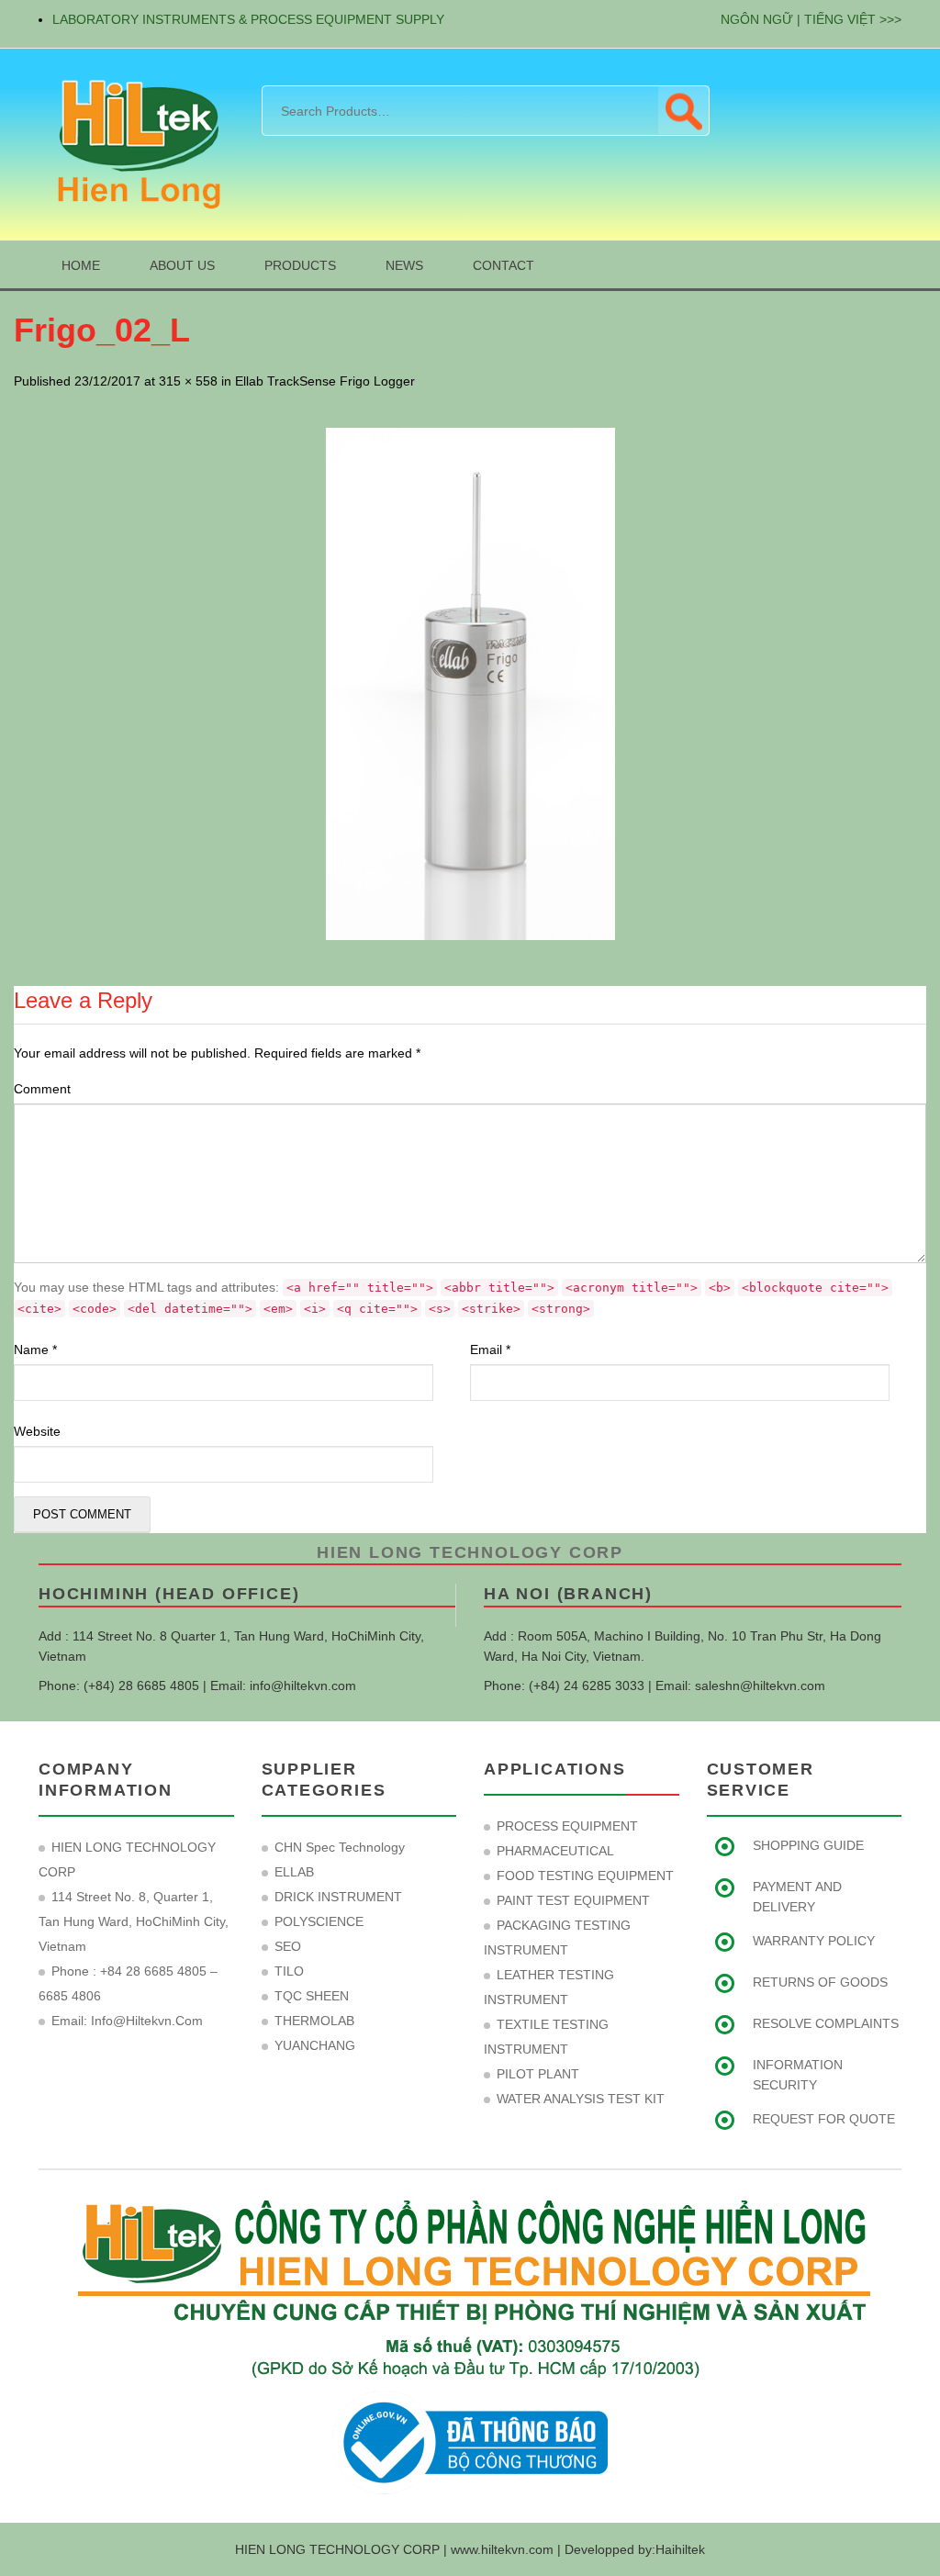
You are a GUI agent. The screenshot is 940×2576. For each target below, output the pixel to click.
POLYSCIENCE (319, 1921)
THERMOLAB (314, 2021)
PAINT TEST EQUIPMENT (573, 1900)
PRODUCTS (300, 265)
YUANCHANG (315, 2045)
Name (35, 1350)
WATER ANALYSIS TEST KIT (581, 2099)
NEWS (404, 265)
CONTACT (504, 265)
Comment (42, 1089)
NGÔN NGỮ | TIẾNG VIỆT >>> (811, 19)
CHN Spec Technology (340, 1847)
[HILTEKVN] (136, 143)
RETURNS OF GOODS (820, 1982)
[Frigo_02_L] (470, 684)
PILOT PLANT (538, 2074)
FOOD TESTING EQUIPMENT (585, 1876)
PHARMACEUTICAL (555, 1851)
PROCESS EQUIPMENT (567, 1826)
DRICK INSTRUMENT (338, 1897)
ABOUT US (182, 265)
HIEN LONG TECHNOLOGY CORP (470, 1552)
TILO (289, 1971)
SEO (288, 1946)
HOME (81, 265)
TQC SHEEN (312, 1996)
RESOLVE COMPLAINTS (826, 2023)
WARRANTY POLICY (814, 1941)
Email (490, 1350)
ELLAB (294, 1872)
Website (37, 1431)
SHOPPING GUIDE (808, 1845)
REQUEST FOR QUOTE (824, 2119)
